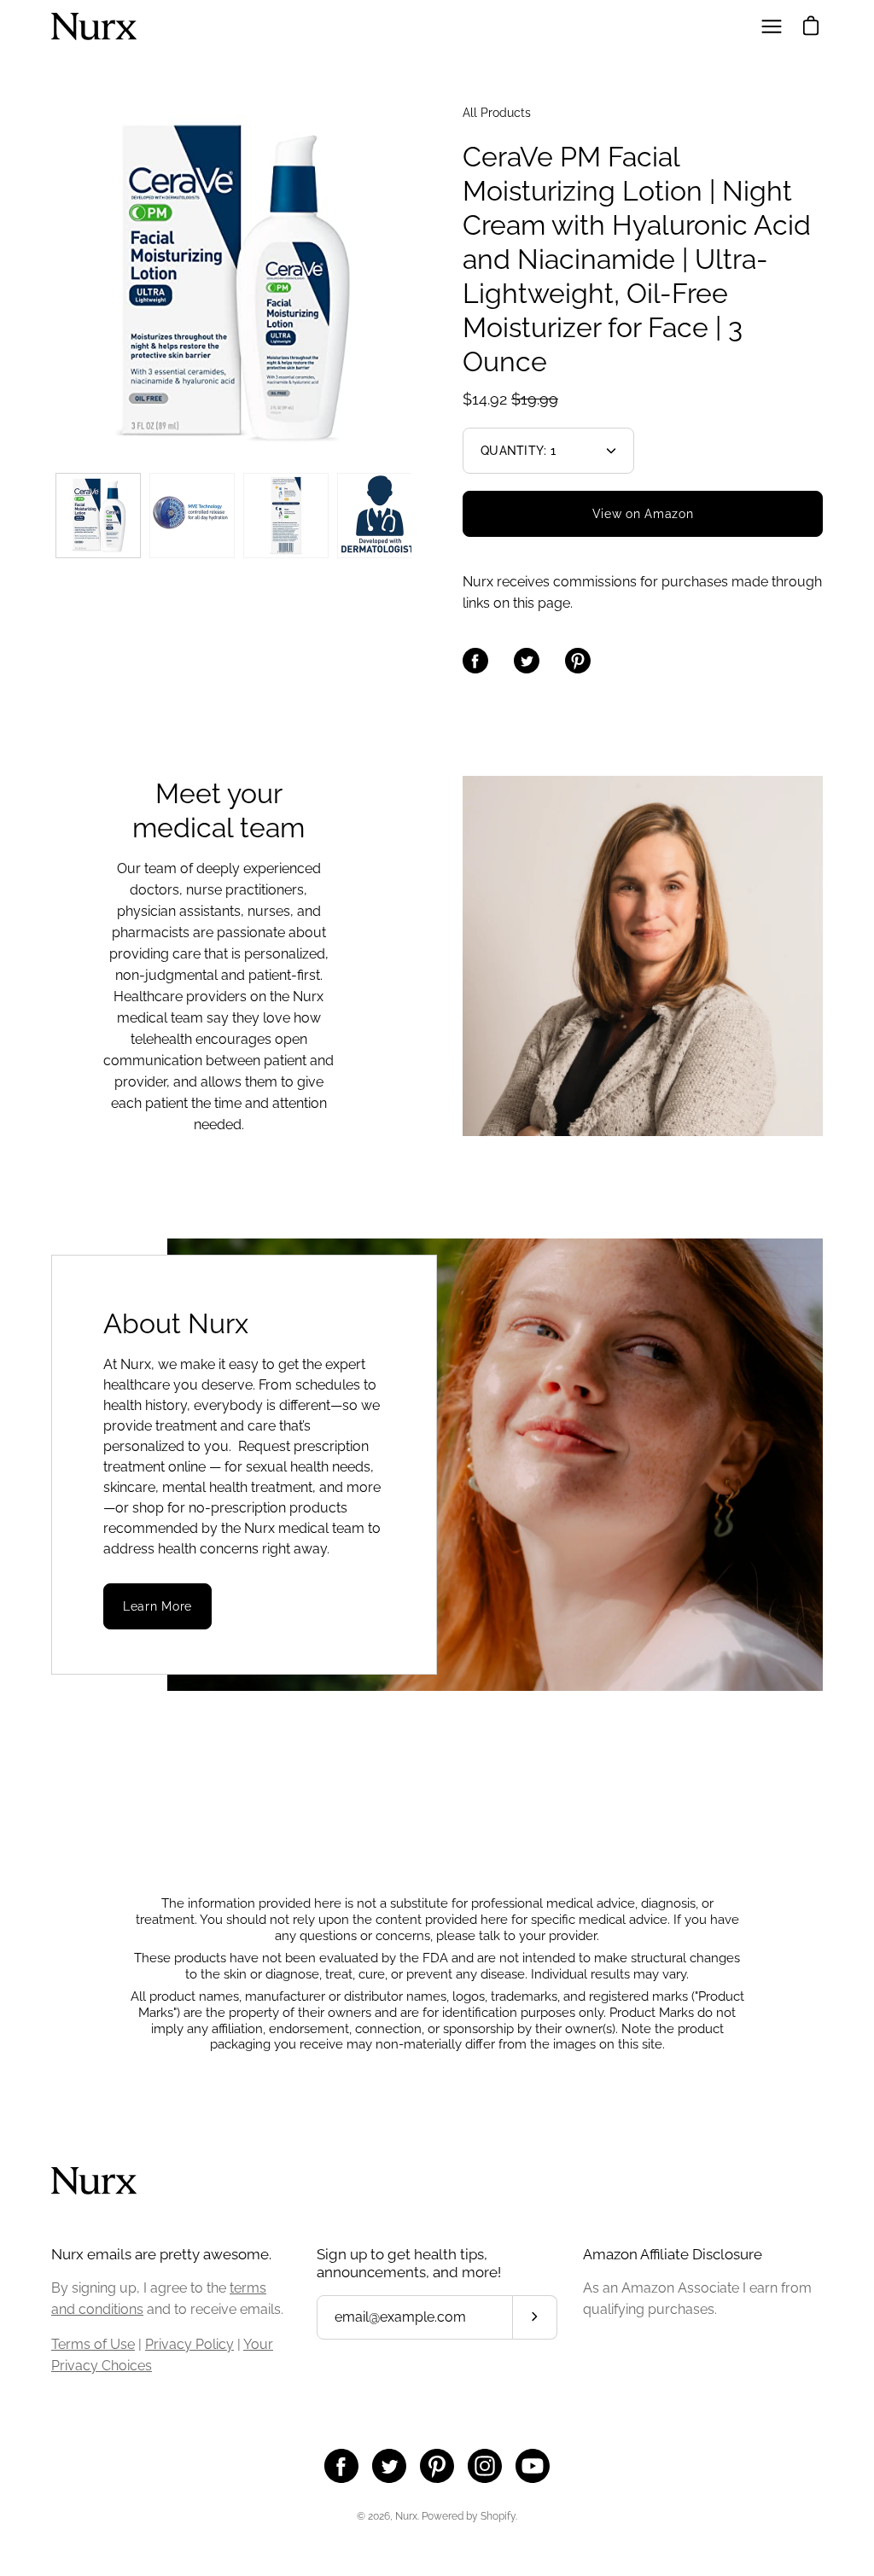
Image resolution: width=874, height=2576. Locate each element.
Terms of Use (93, 2344)
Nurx (406, 2516)
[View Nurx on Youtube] (533, 2466)
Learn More (157, 1606)
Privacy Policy (189, 2344)
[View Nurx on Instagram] (485, 2466)
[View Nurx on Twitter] (389, 2466)
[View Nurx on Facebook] (341, 2466)
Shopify (498, 2516)
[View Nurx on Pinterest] (437, 2466)
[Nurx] (94, 26)
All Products (497, 113)
